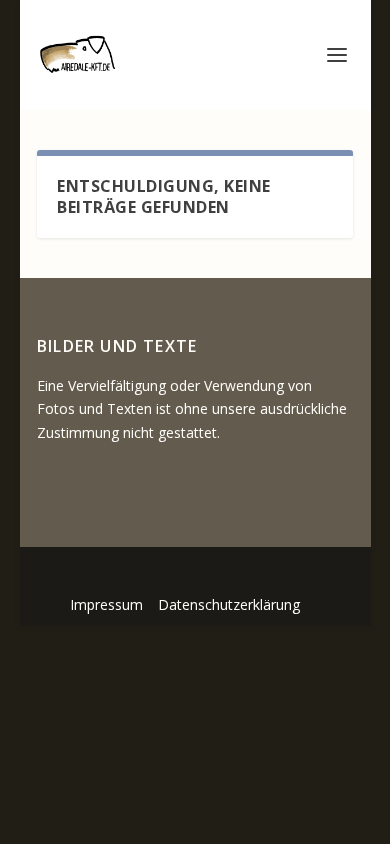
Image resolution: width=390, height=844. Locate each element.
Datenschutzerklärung (229, 604)
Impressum (106, 604)
